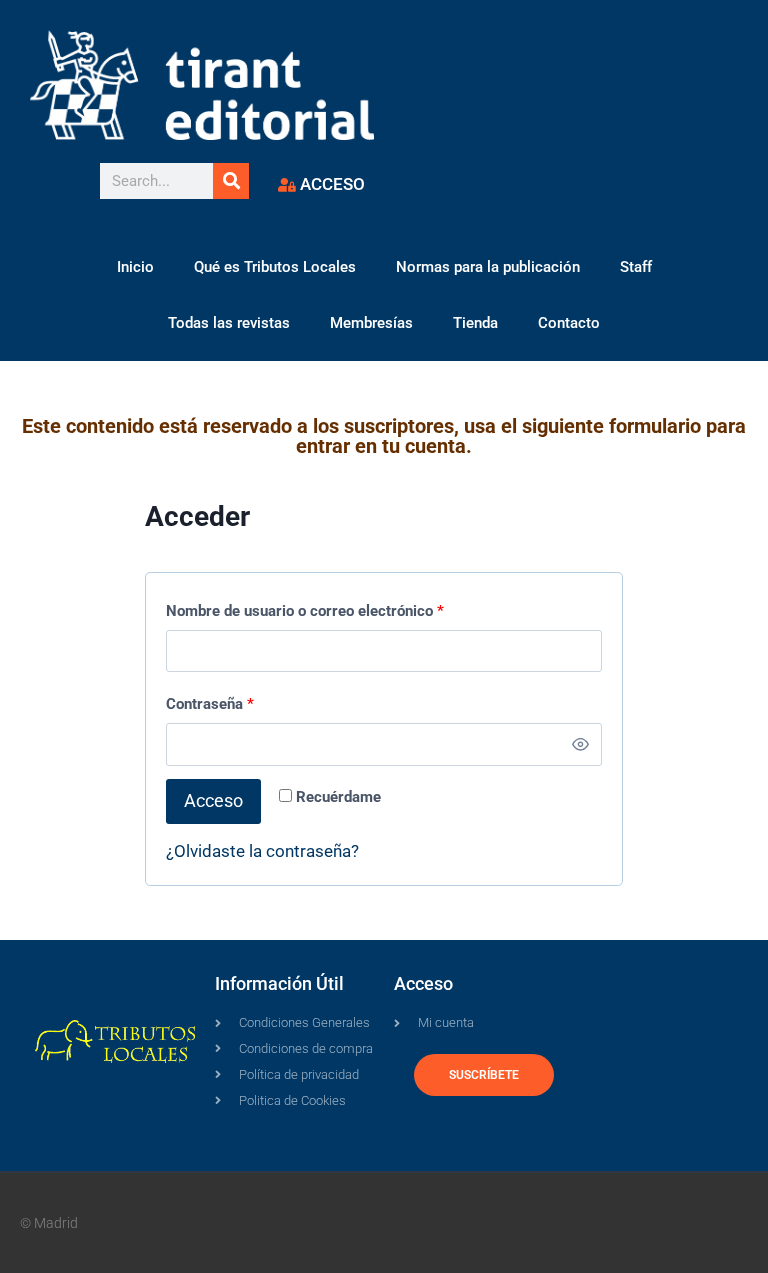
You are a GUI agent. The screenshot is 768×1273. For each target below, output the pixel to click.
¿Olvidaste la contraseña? (262, 851)
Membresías (371, 323)
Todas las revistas (229, 323)
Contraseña (214, 699)
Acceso (213, 800)
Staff (636, 267)
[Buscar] (231, 181)
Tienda (475, 323)
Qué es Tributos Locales (275, 267)
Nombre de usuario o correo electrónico (309, 606)
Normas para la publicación (488, 267)
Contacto (569, 323)
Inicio (135, 267)
